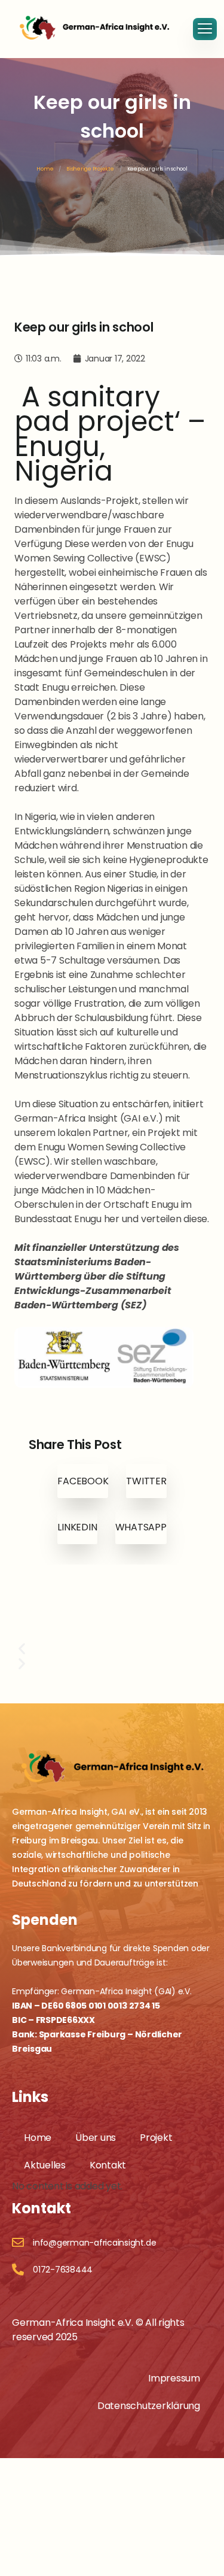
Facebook (83, 1481)
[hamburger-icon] (205, 29)
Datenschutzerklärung (149, 2406)
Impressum (174, 2378)
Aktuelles (45, 2165)
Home (45, 169)
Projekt (156, 2138)
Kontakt (108, 2165)
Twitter (146, 1481)
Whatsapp (141, 1527)
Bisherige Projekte (90, 169)
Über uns (96, 2138)
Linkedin (77, 1527)
